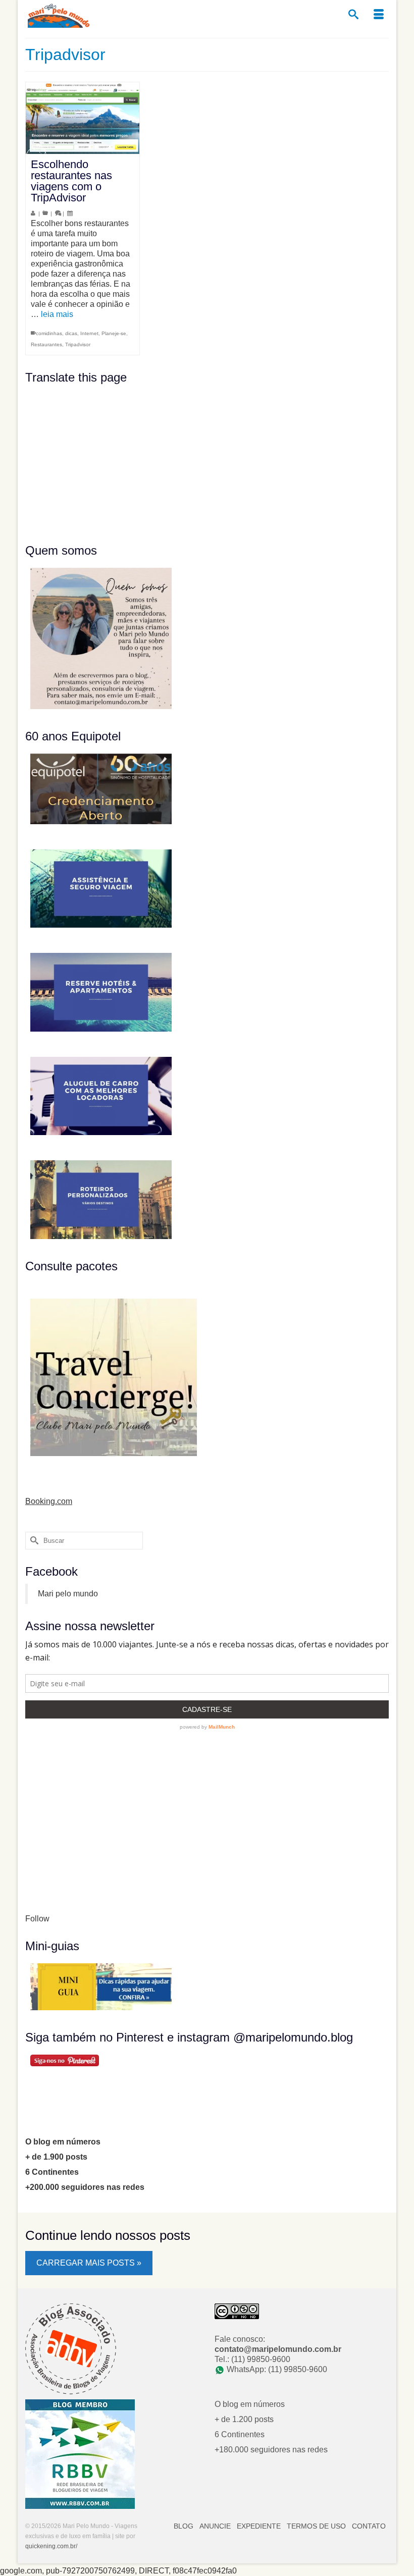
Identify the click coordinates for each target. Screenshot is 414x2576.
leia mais (57, 314)
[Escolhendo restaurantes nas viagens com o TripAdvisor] (83, 118)
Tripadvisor (78, 344)
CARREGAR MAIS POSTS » (89, 2263)
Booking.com (49, 1501)
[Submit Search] (33, 1541)
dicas (71, 333)
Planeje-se (114, 333)
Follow (37, 1919)
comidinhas (49, 333)
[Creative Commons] (237, 2311)
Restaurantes (46, 344)
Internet (89, 333)
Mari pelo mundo (68, 1594)
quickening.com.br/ (51, 2546)
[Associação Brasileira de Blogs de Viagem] (71, 2348)
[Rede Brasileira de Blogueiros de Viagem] (80, 2454)
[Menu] (379, 15)
